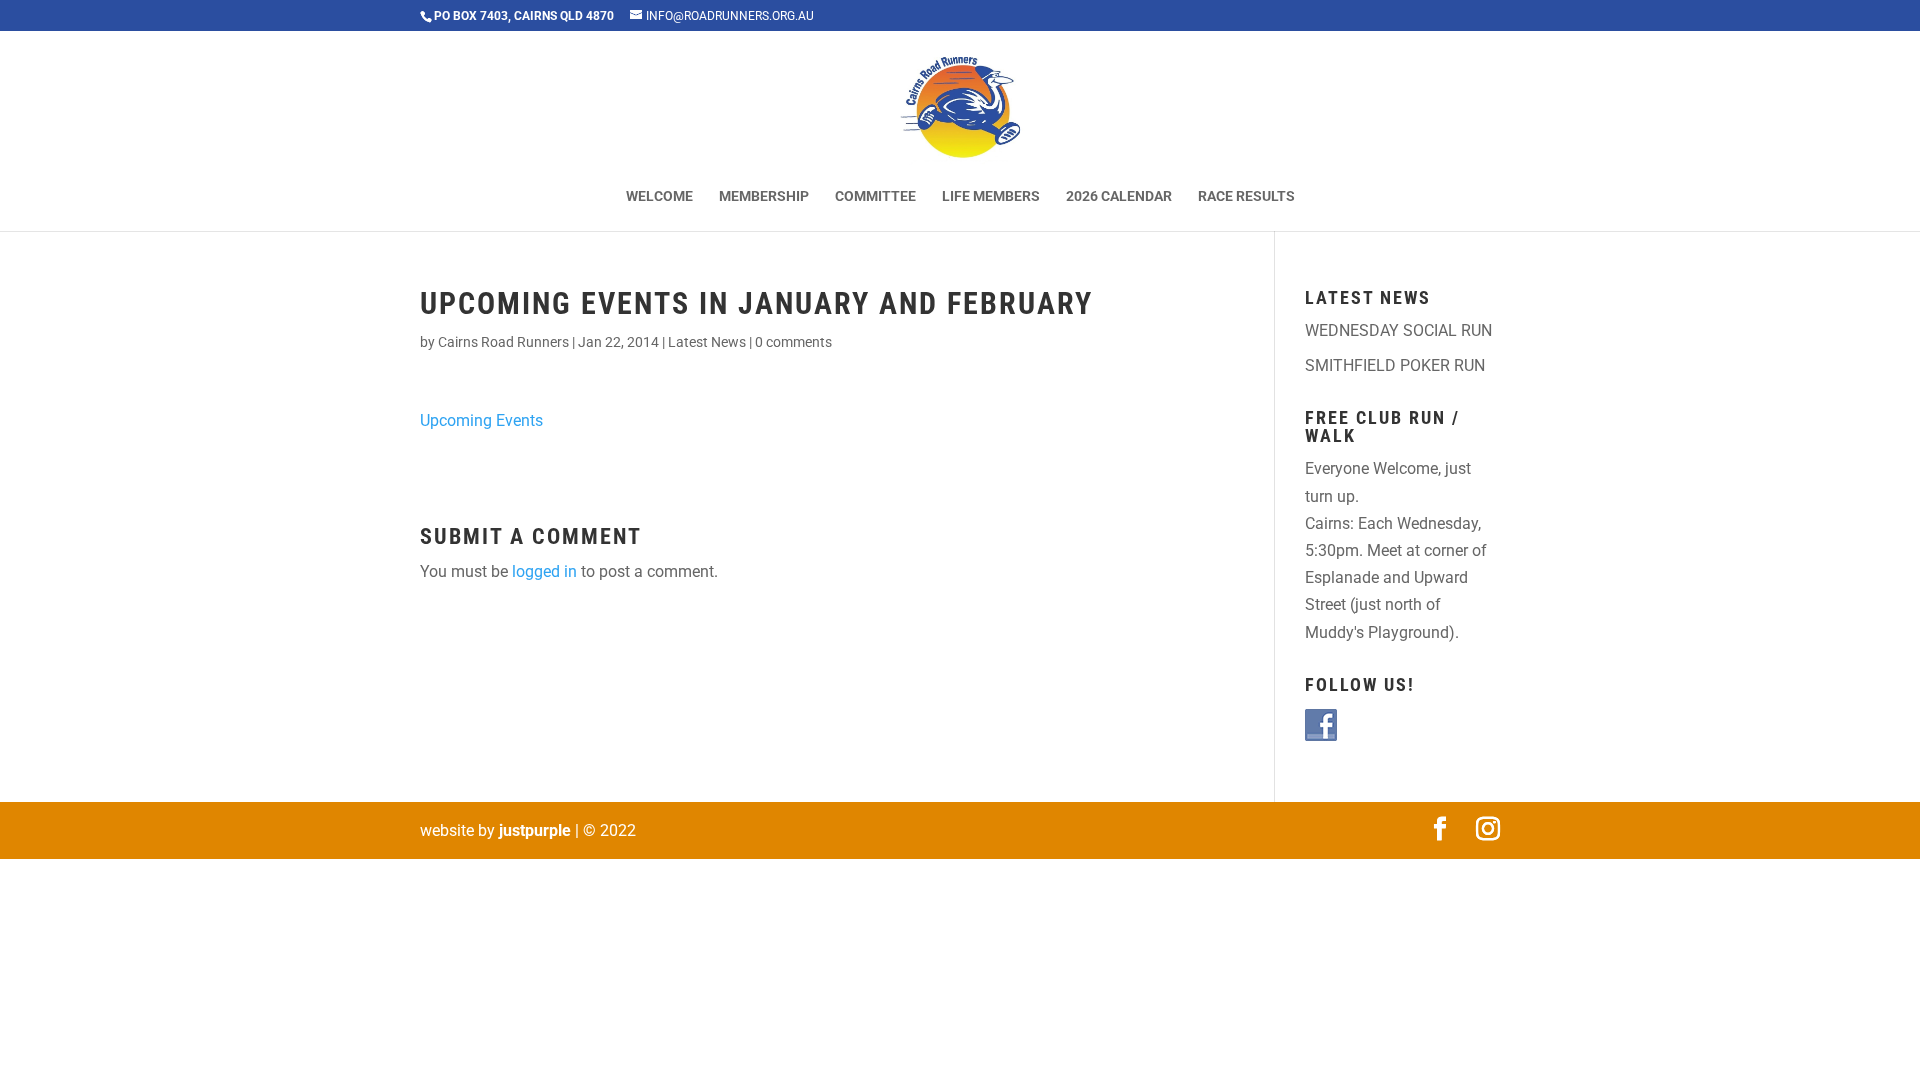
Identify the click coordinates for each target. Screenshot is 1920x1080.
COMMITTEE (875, 196)
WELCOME (659, 196)
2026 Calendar (1119, 196)
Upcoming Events (481, 420)
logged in (544, 571)
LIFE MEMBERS (991, 196)
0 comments (793, 342)
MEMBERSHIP (764, 196)
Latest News (707, 342)
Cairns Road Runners (503, 342)
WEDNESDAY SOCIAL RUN (1398, 330)
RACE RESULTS (1246, 196)
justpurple (535, 830)
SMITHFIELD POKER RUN (1395, 365)
